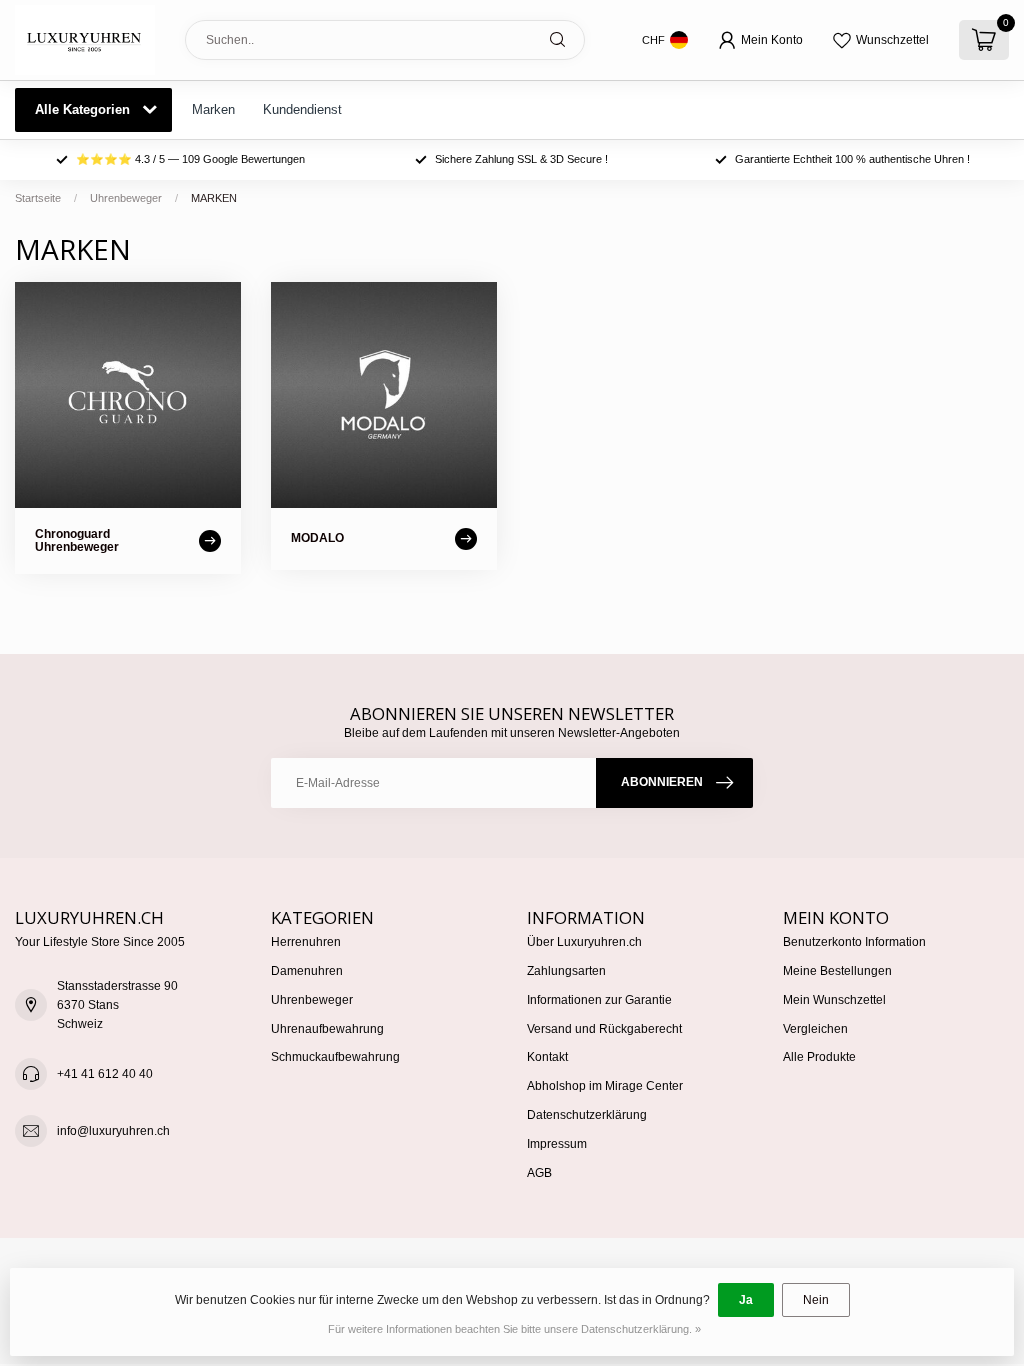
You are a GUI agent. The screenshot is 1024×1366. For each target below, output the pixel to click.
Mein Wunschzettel (834, 1000)
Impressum (557, 1144)
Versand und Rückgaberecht (604, 1029)
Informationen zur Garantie (599, 1000)
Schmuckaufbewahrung (335, 1057)
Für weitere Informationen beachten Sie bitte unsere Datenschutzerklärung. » (514, 1329)
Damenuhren (307, 971)
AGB (539, 1173)
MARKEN (214, 198)
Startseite (38, 198)
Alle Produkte (819, 1057)
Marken (213, 109)
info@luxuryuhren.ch (113, 1131)
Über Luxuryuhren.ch (584, 942)
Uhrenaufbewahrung (327, 1029)
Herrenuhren (306, 942)
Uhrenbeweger (126, 198)
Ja (746, 1300)
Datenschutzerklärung (587, 1115)
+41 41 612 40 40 (105, 1074)
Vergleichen (815, 1029)
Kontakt (547, 1057)
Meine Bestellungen (837, 971)
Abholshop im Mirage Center (605, 1086)
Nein (816, 1300)
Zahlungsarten (566, 971)
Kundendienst (302, 109)
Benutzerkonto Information (854, 942)
